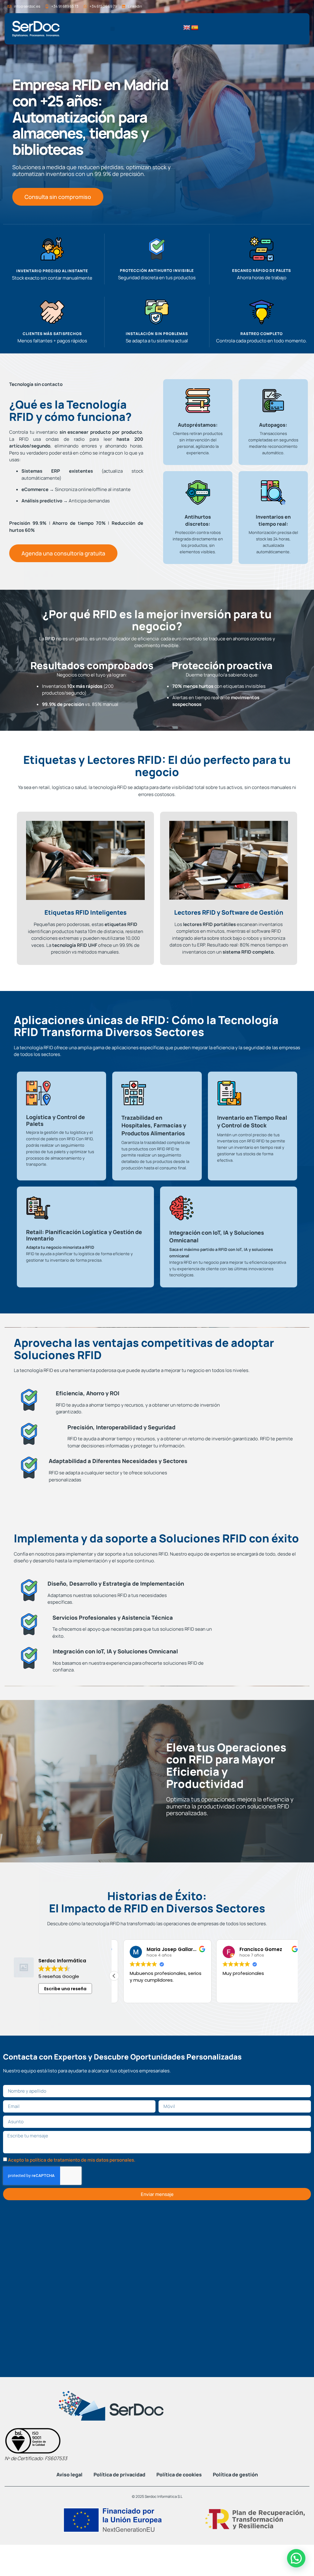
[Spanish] (195, 28)
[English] (187, 28)
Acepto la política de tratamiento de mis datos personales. (72, 2160)
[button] (113, 29)
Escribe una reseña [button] (65, 1989)
